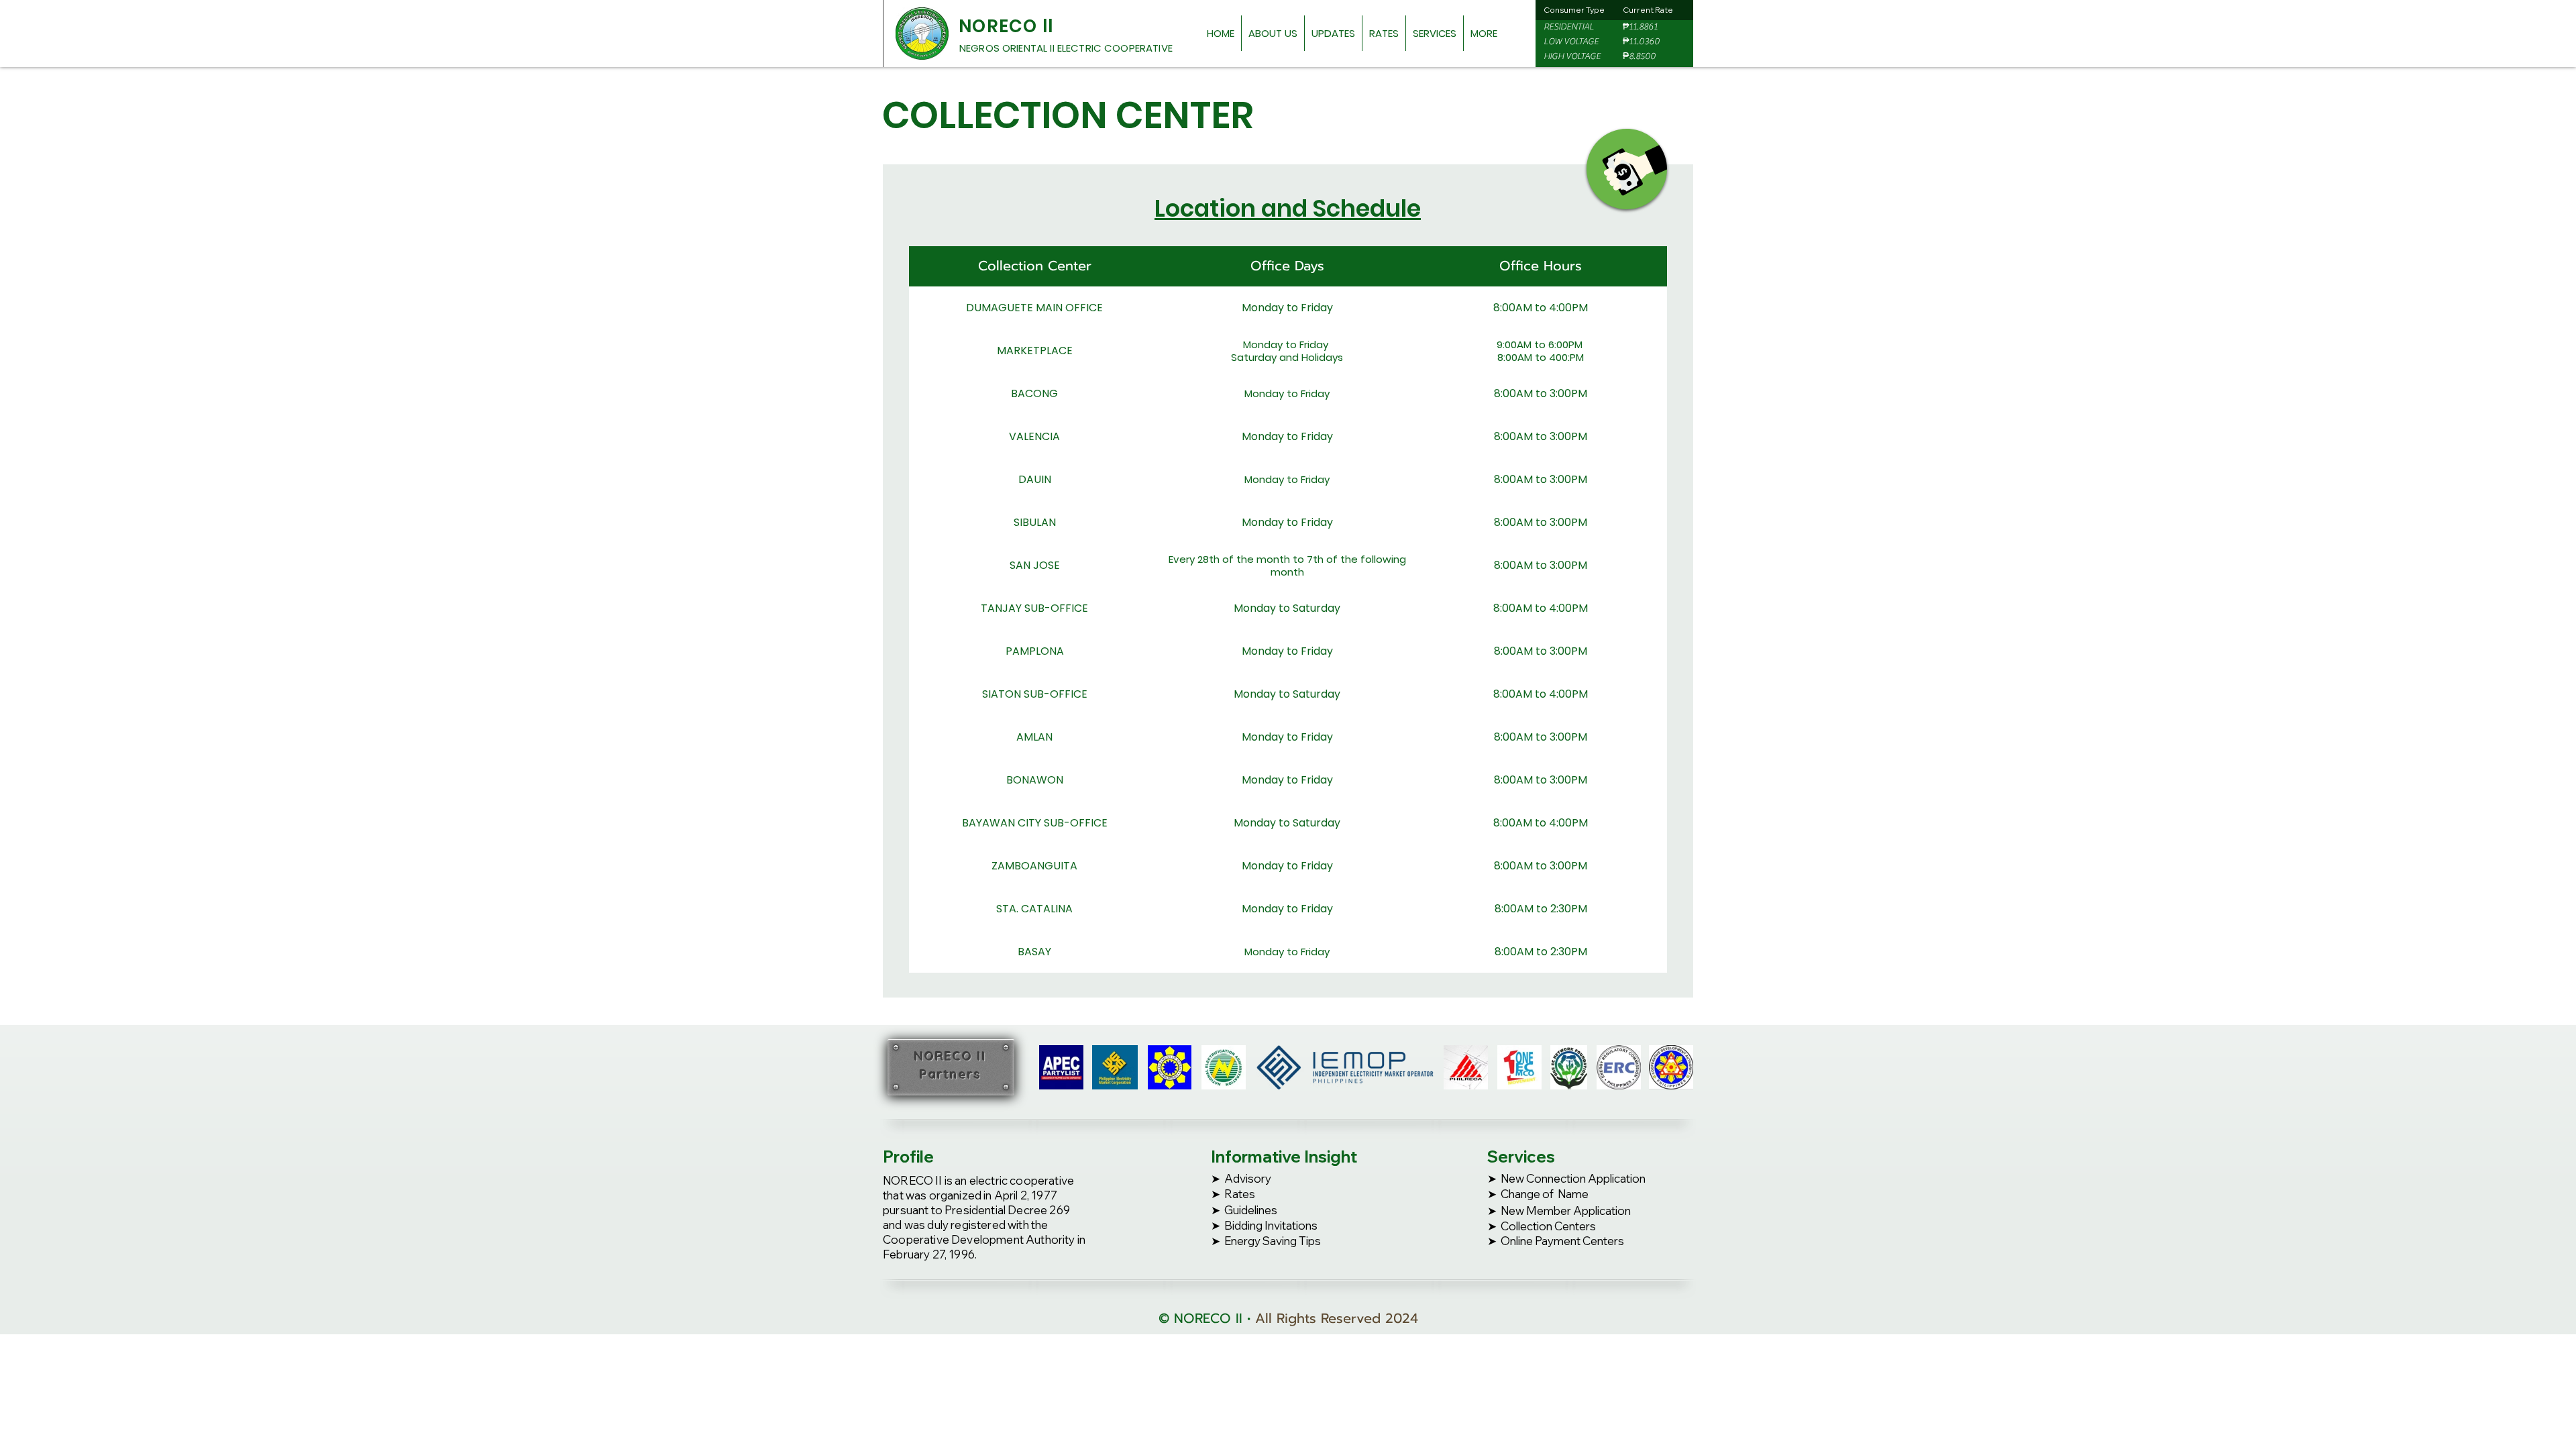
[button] (1273, 33)
